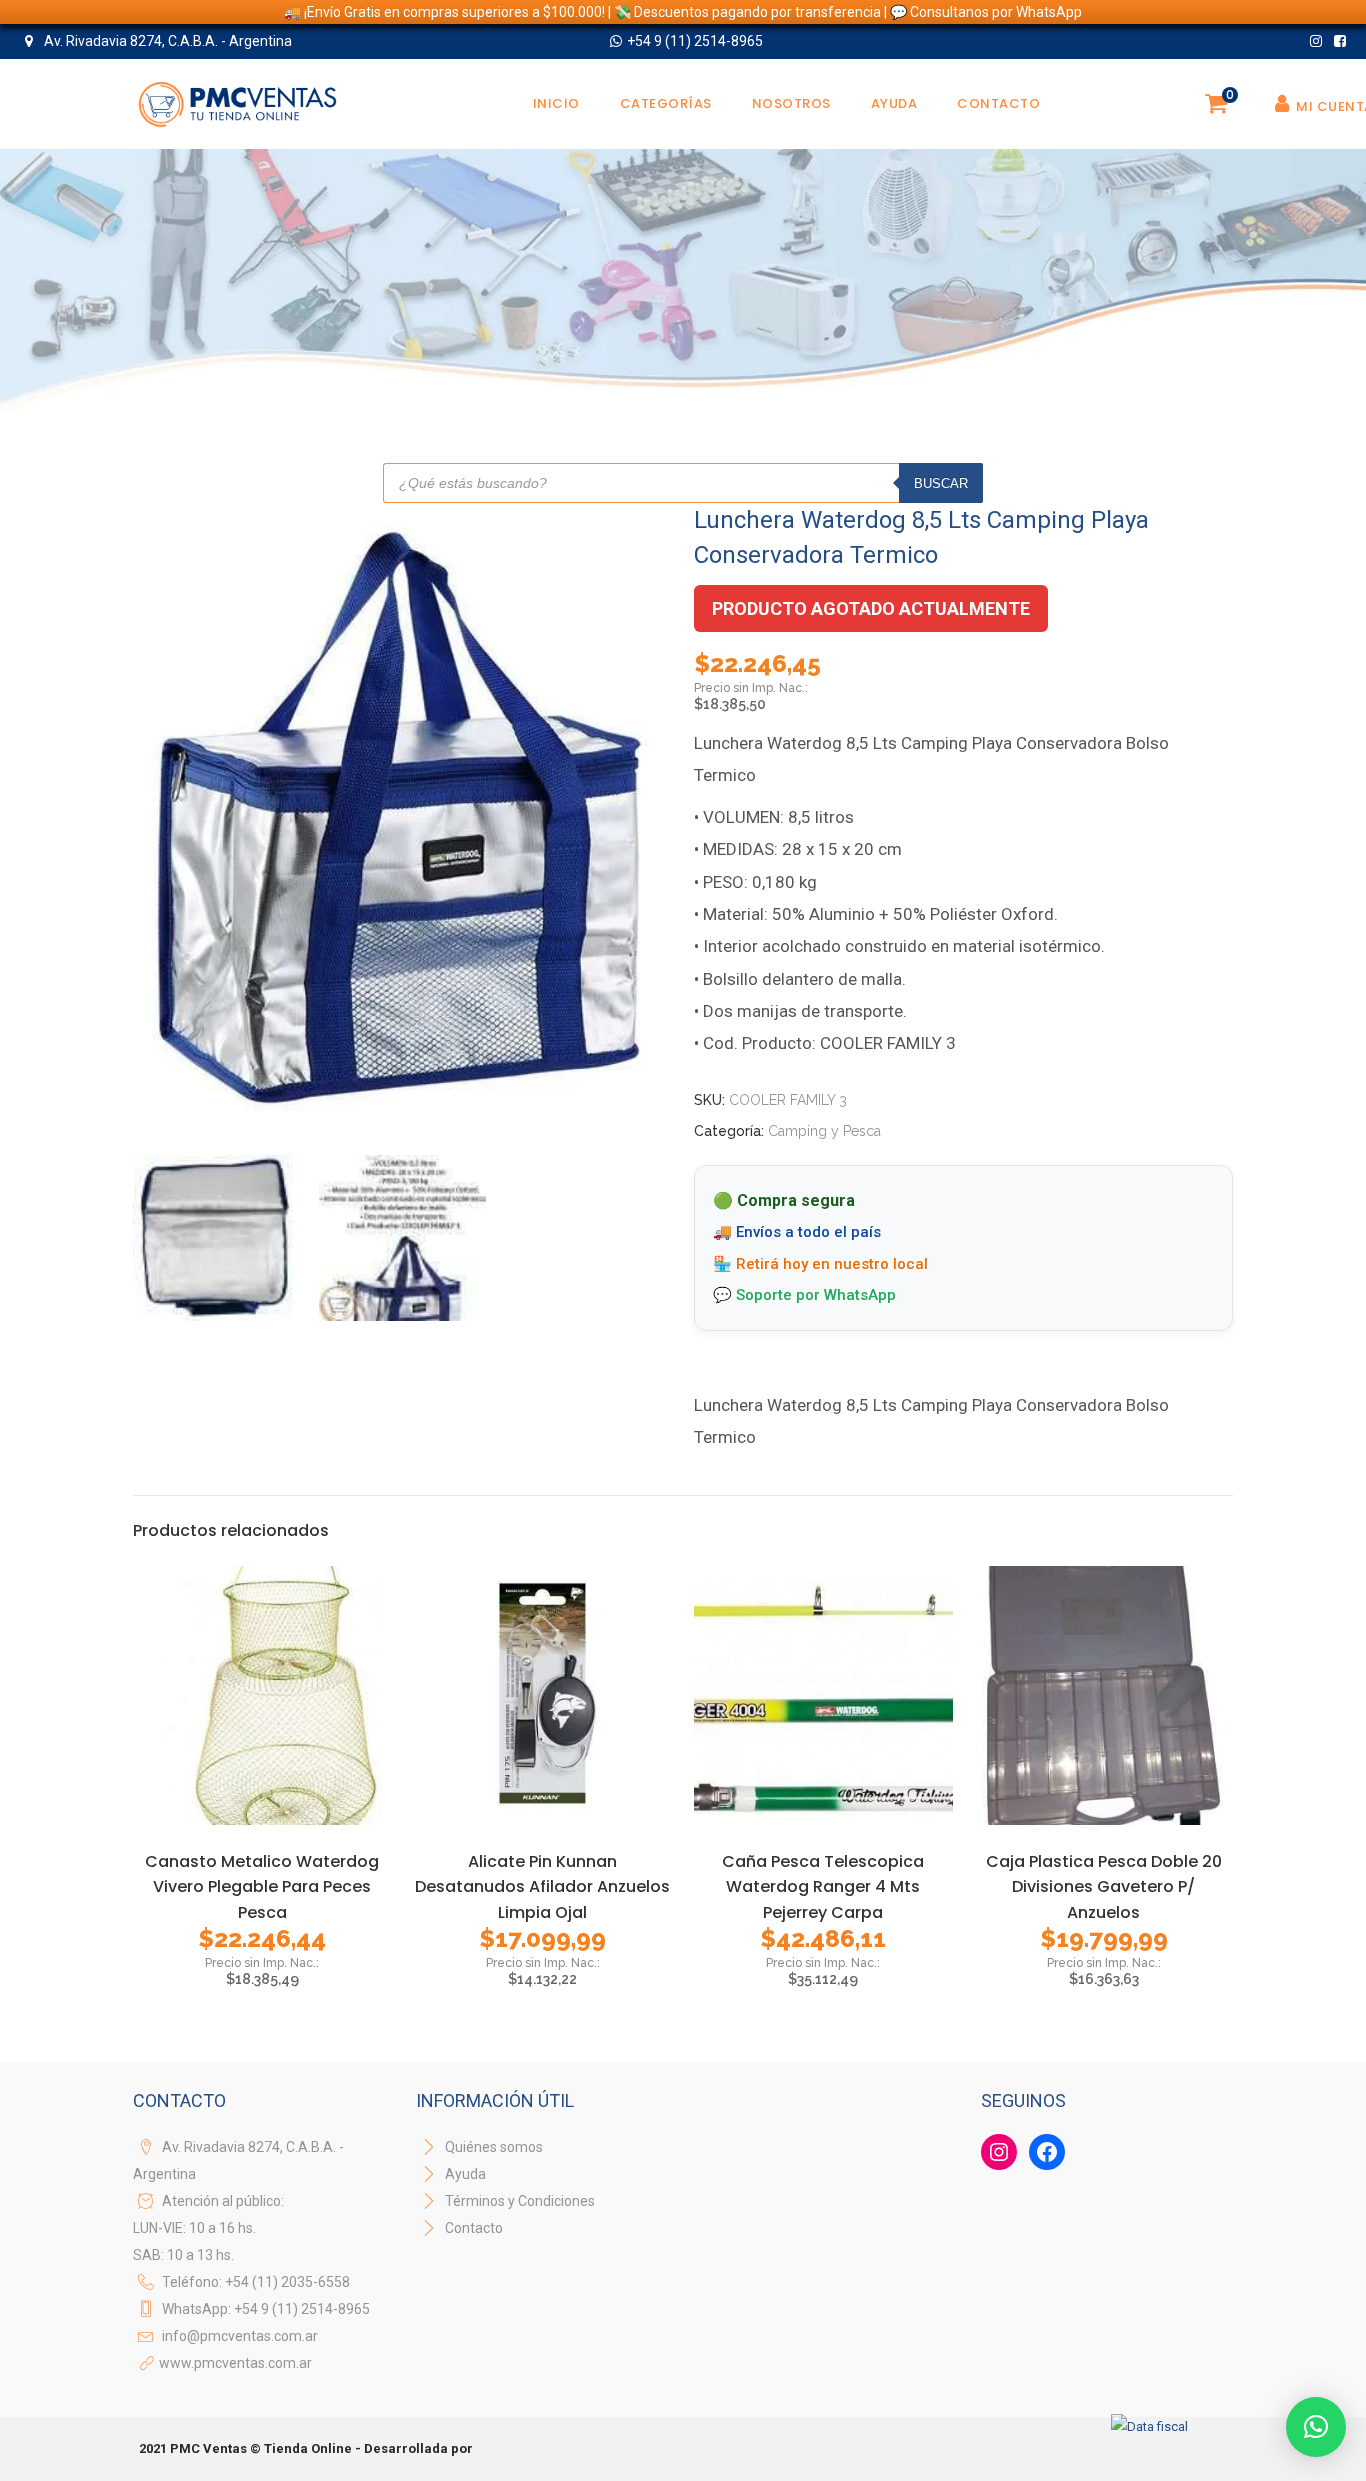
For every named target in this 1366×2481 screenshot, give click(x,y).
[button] (1316, 2427)
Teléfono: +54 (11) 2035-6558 (256, 2282)
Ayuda (464, 2174)
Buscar (941, 483)
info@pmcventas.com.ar (240, 2336)
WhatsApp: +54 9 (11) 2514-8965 (266, 2309)
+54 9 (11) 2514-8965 (695, 41)
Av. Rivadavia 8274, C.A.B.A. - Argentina (166, 41)
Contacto (474, 2228)
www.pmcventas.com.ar (235, 2363)
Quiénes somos (492, 2147)
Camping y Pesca (824, 1131)
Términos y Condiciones (518, 2201)
